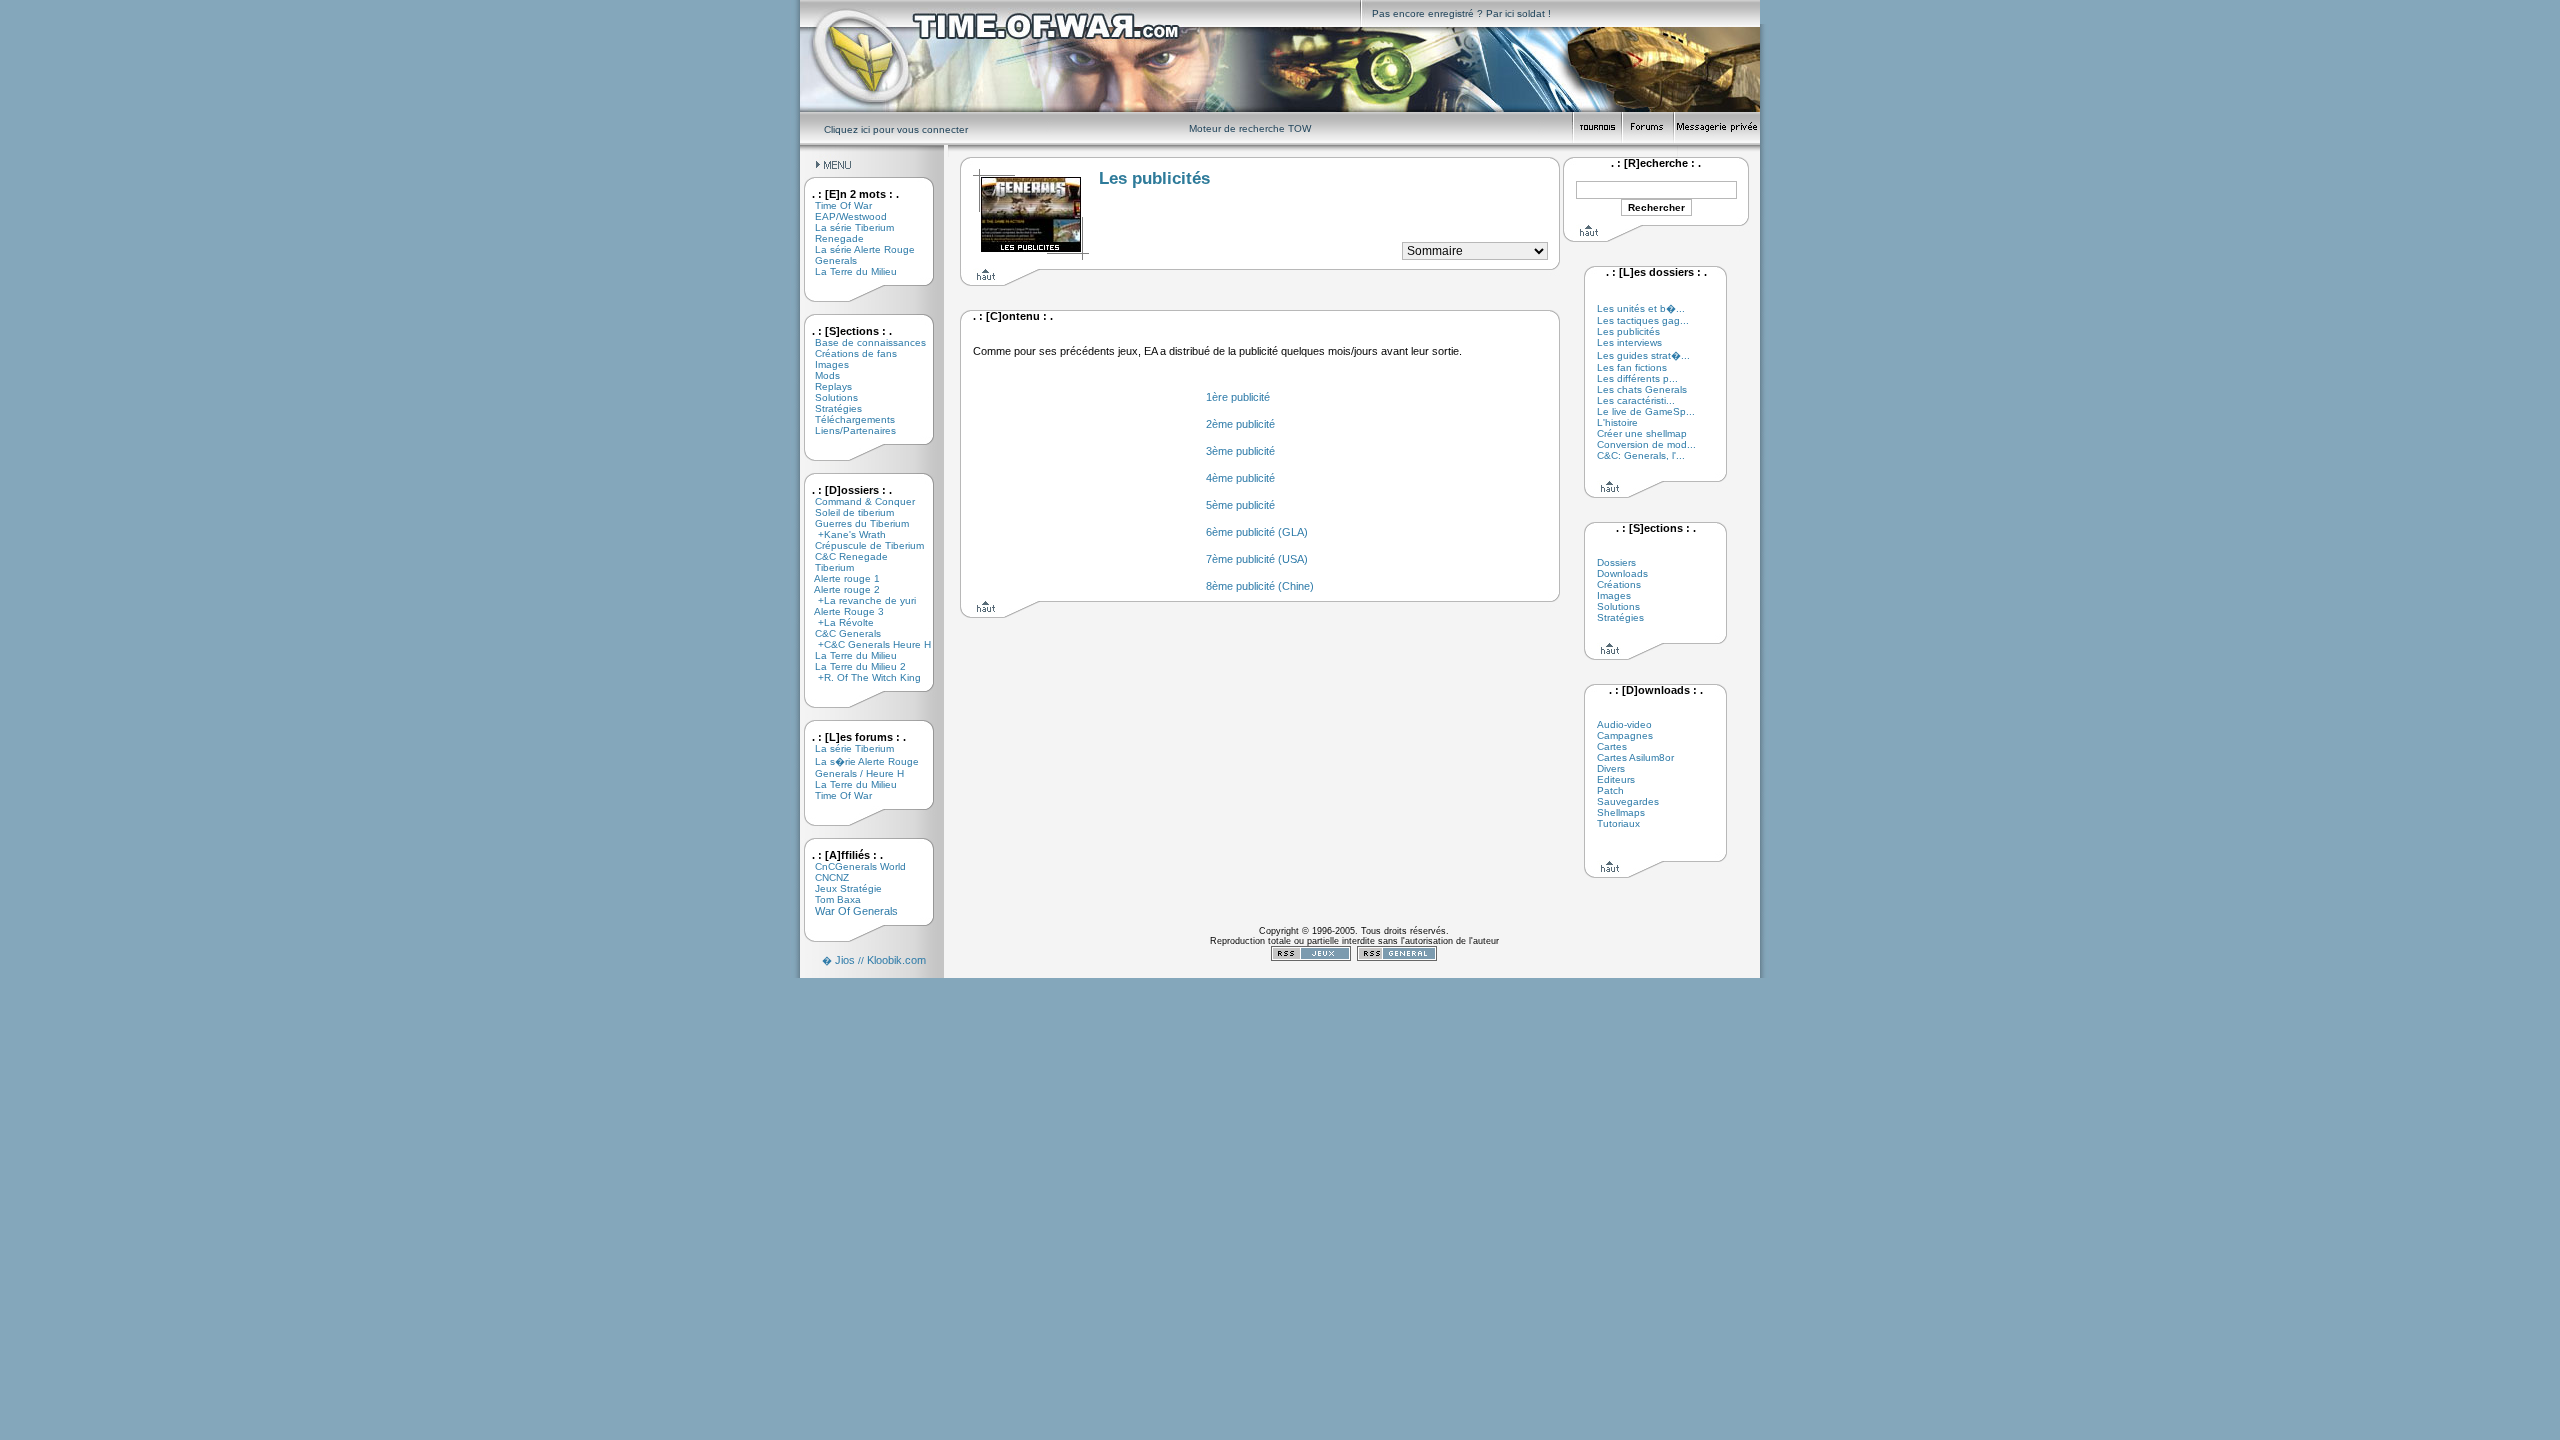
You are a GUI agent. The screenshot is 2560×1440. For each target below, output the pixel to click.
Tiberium (827, 567)
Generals (828, 260)
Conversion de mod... (1646, 444)
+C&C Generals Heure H (865, 644)
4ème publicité (1240, 478)
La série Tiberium (847, 227)
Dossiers (1616, 562)
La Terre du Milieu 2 (853, 666)
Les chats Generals (1642, 389)
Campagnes (1625, 735)
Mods (820, 375)
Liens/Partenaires (848, 430)
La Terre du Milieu (848, 271)
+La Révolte (837, 622)
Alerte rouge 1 (840, 578)
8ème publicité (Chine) (1260, 586)
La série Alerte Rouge (857, 249)
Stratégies (831, 408)
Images (824, 364)
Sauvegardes (1628, 801)
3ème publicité (1240, 451)
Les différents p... (1637, 378)
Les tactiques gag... (1643, 320)
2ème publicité (1240, 424)
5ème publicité (1240, 505)
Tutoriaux (1618, 823)
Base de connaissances (863, 342)
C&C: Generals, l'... (1641, 455)
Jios (845, 960)
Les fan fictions (1632, 367)
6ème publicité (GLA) (1257, 532)
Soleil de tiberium (847, 512)
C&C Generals (840, 633)
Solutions (829, 397)
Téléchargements (847, 419)
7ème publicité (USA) (1257, 559)
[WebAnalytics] (1354, 974)
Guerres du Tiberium (854, 523)
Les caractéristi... (1636, 400)
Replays (826, 386)
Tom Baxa (830, 899)
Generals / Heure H (852, 773)
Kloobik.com (896, 960)
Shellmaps (1621, 812)
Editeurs (1616, 779)
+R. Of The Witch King (860, 677)
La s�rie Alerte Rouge (859, 761)
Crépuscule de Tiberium (862, 545)
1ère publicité (1238, 397)
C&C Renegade (844, 556)
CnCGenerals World (853, 866)
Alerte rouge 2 (840, 589)
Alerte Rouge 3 (842, 611)
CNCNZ (824, 877)
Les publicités (1628, 331)
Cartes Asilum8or (1635, 757)
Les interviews (1629, 342)
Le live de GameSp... (1646, 411)
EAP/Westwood (843, 216)
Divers (1611, 768)
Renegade (832, 238)
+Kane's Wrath (843, 534)
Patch (1610, 790)
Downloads (1622, 573)
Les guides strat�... (1643, 355)
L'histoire (1617, 422)
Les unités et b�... (1641, 308)
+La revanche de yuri (858, 600)
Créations (1619, 584)
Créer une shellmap (1642, 433)
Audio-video (1624, 724)
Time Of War (836, 205)
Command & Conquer (857, 501)
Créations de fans (848, 353)
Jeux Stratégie (841, 888)
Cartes (1612, 746)
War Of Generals (849, 911)
